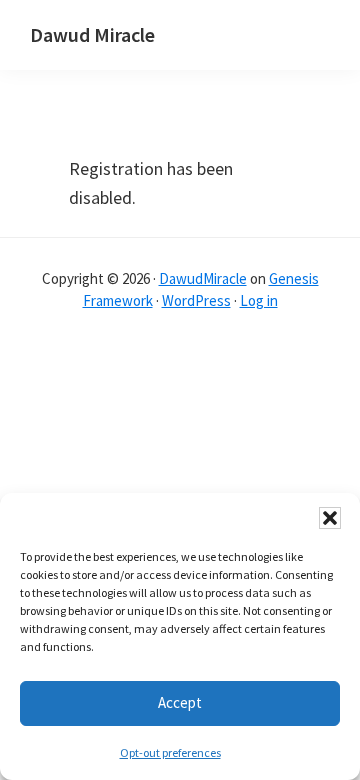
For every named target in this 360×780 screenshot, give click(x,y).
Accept (180, 702)
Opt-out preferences (170, 752)
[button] (330, 518)
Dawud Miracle (92, 34)
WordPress (196, 300)
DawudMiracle (203, 278)
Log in (259, 300)
